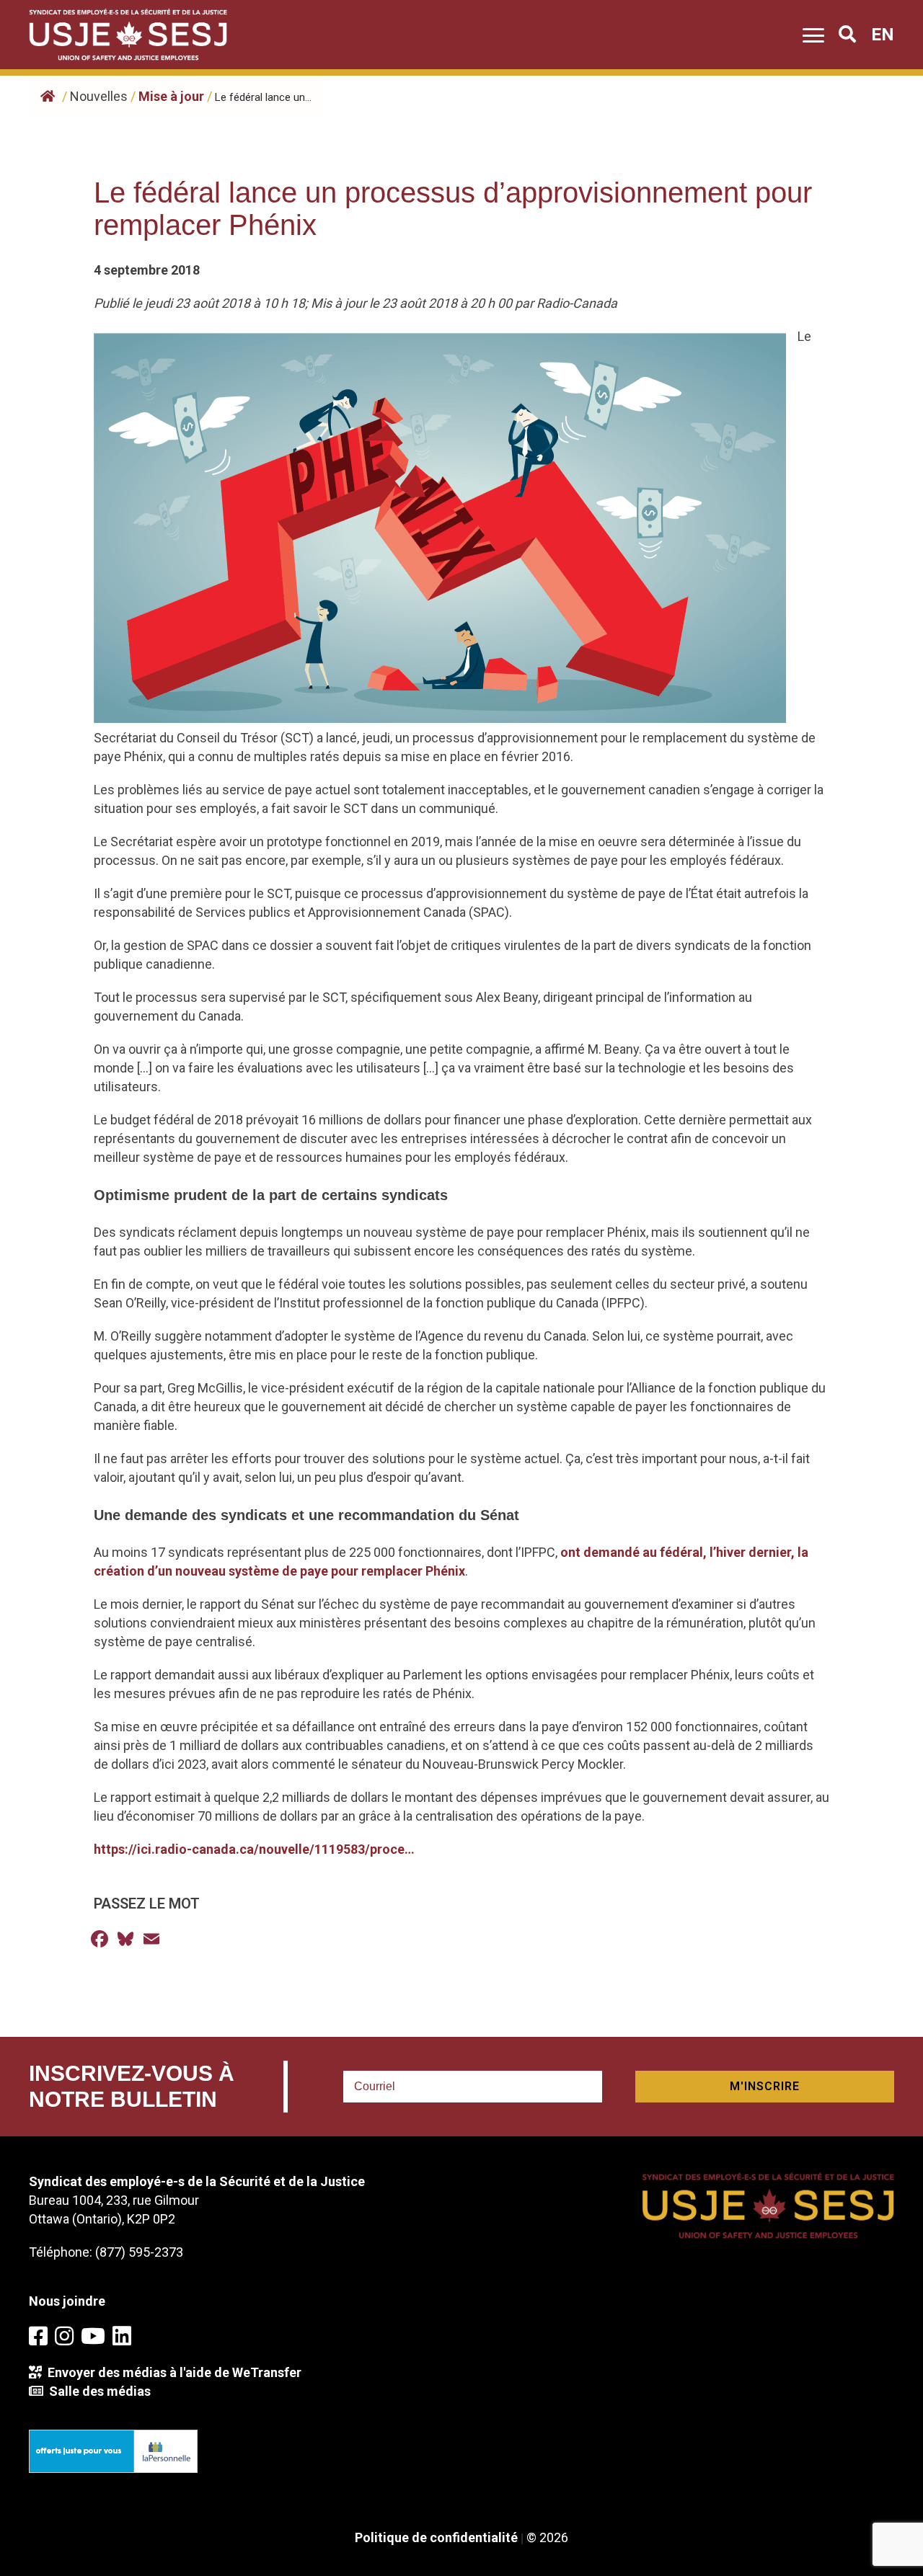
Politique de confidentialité (436, 2537)
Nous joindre (67, 2301)
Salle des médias (97, 2391)
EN (883, 35)
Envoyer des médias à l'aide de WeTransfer (172, 2372)
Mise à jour (171, 96)
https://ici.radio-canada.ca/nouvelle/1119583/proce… (254, 1849)
